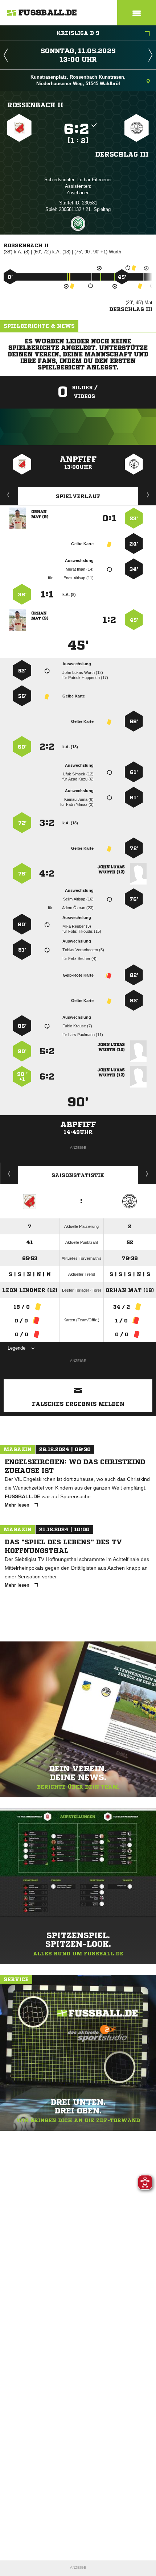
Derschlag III (122, 154)
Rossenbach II (35, 105)
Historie (9, 1173)
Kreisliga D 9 (78, 33)
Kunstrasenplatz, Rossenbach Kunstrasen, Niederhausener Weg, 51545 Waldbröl (78, 80)
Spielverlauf (78, 496)
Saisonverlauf (147, 1173)
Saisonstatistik (78, 1175)
